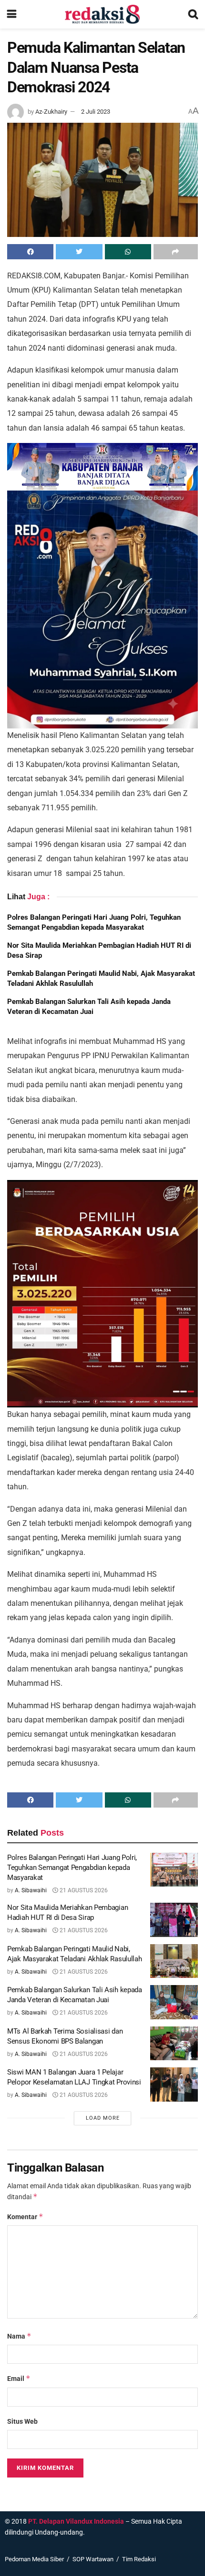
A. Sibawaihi (31, 1890)
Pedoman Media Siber (34, 2559)
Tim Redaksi (139, 2559)
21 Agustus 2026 (83, 1890)
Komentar (25, 2217)
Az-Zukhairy (51, 112)
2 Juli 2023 (96, 112)
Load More (103, 2118)
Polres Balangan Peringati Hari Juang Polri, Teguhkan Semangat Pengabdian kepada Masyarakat (72, 1868)
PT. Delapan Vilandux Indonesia (76, 2521)
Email (19, 2378)
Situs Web (22, 2421)
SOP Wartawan (93, 2559)
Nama (19, 2336)
